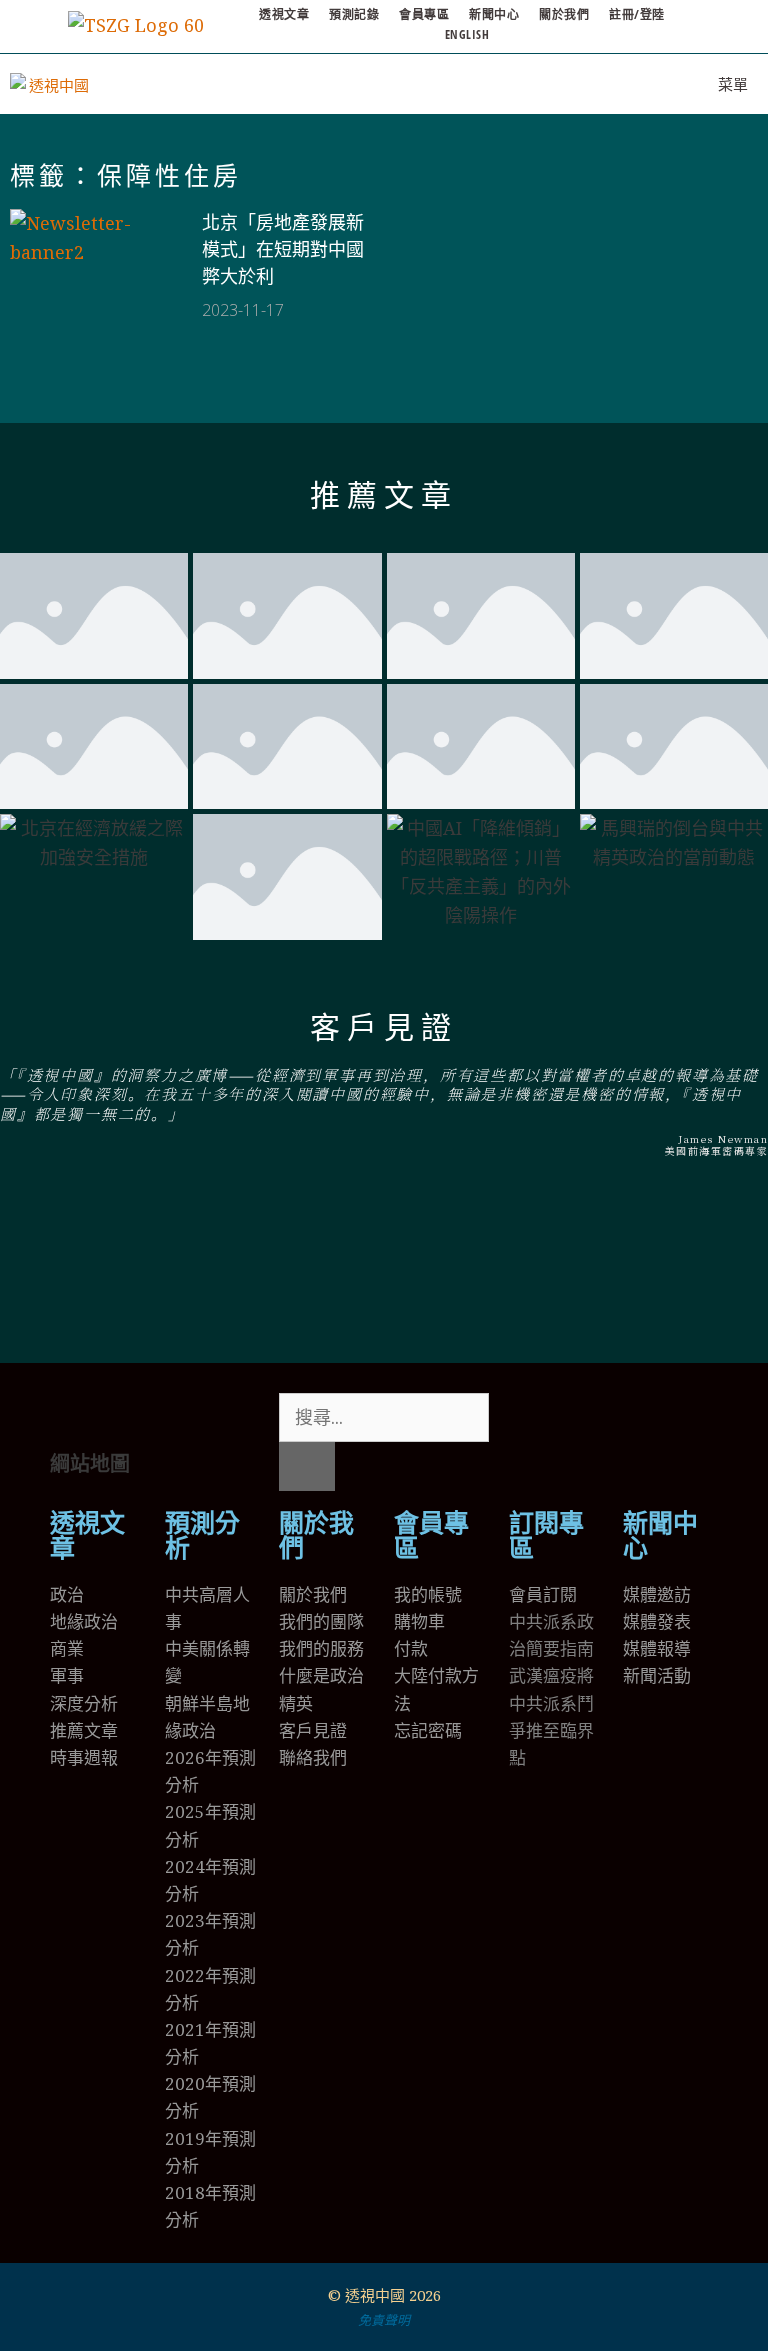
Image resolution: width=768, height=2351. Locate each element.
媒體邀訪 (657, 1594)
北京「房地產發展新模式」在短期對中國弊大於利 (283, 249)
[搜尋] (307, 1466)
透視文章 (284, 14)
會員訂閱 (543, 1594)
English (467, 34)
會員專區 (424, 14)
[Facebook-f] (588, 1418)
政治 (67, 1594)
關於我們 (564, 14)
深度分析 (84, 1703)
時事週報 (84, 1757)
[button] (384, 1267)
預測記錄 (354, 14)
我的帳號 (428, 1594)
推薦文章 (384, 495)
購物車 (419, 1621)
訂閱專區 (546, 1536)
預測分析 (202, 1536)
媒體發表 (657, 1621)
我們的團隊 (321, 1621)
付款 (411, 1648)
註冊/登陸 (637, 14)
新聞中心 (494, 14)
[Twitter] (534, 1418)
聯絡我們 (313, 1757)
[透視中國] (51, 84)
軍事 (67, 1675)
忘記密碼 (428, 1730)
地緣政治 (84, 1621)
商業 (67, 1648)
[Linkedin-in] (642, 1418)
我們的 (304, 1648)
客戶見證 (384, 1027)
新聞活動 (657, 1675)
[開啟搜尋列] (640, 84)
